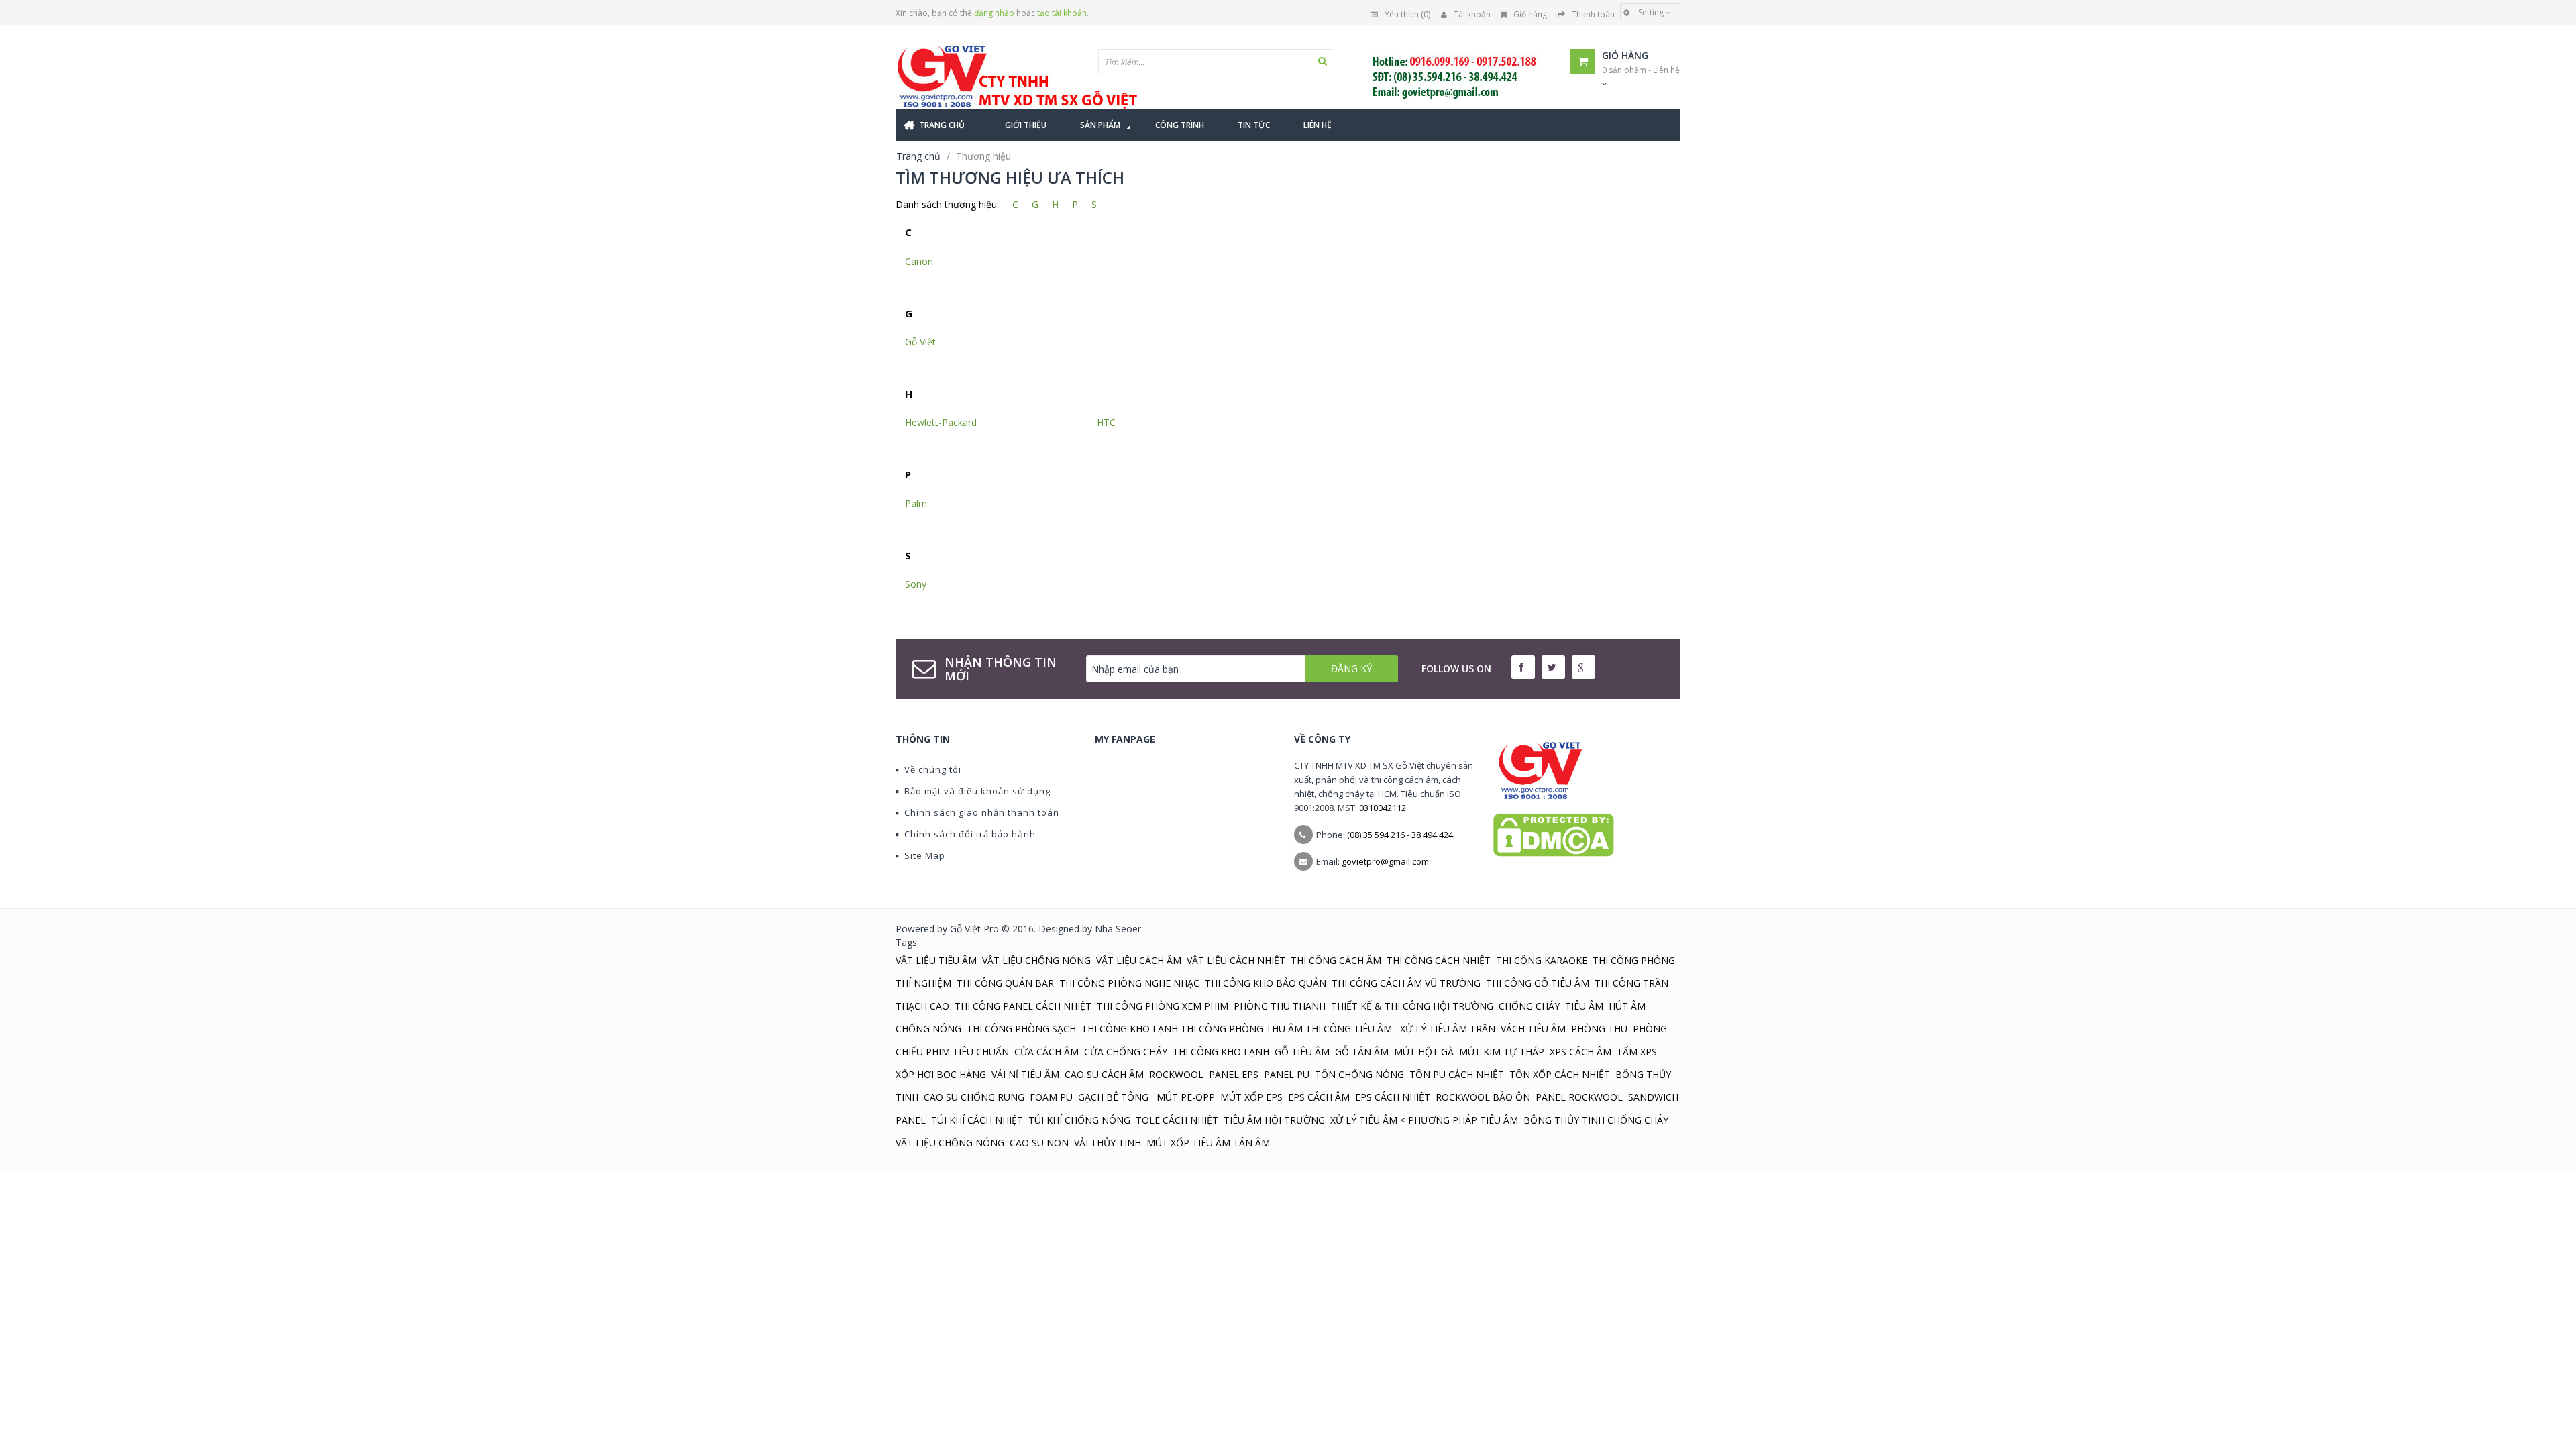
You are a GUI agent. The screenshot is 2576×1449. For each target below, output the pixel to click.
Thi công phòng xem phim (1163, 1006)
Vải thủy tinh (1108, 1143)
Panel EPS (1234, 1074)
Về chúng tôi (933, 769)
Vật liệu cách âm (1139, 960)
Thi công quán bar (1005, 983)
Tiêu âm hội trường (1274, 1120)
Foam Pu (1051, 1097)
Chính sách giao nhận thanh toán (982, 812)
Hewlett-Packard (941, 422)
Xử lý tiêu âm (1364, 1120)
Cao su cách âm (1104, 1074)
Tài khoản (1472, 14)
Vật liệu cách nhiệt (1236, 960)
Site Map (925, 855)
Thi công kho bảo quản (1266, 983)
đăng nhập (994, 13)
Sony (916, 584)
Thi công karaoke (1542, 960)
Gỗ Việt (920, 342)
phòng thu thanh (1280, 1006)
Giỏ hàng (1530, 14)
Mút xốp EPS (1251, 1097)
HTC (1106, 422)
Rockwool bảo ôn (1483, 1097)
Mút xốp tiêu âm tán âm (1208, 1143)
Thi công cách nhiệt (1439, 960)
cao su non (1039, 1143)
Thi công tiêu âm (1349, 1029)
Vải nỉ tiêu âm (1025, 1074)
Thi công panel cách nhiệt (1023, 1006)
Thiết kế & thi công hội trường (1412, 1006)
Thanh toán (1593, 14)
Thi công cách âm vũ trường (1406, 983)
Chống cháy (1529, 1006)
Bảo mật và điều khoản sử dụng (977, 791)
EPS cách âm (1319, 1097)
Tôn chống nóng (1359, 1074)
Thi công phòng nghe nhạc (1129, 983)
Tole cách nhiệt (1177, 1120)
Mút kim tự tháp (1502, 1052)
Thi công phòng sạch (1021, 1029)
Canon (919, 261)
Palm (916, 503)
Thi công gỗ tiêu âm (1538, 983)
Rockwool (1176, 1074)
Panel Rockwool (1579, 1097)
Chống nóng (928, 1029)
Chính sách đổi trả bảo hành (970, 834)
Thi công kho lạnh (1130, 1029)
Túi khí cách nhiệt (977, 1120)
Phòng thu (1599, 1029)
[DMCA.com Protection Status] (1554, 834)
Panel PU (1287, 1074)
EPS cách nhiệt (1393, 1097)
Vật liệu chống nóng (1036, 960)
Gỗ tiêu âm (1302, 1052)
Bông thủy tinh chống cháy (1596, 1120)
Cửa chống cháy (1126, 1052)
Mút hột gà (1424, 1052)
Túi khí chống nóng (1079, 1120)
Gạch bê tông (1115, 1097)
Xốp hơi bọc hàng (941, 1074)
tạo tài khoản (1062, 13)
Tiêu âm (1584, 1006)
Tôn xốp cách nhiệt (1560, 1074)
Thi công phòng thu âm (1242, 1029)
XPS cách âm (1580, 1052)
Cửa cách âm (1046, 1052)
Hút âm (1627, 1006)
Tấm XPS (1637, 1052)
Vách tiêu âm (1533, 1029)
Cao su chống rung (974, 1097)
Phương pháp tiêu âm (1463, 1120)
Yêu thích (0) (1407, 14)
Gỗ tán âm (1362, 1052)
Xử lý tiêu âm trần (1448, 1029)
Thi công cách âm (1336, 960)
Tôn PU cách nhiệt (1457, 1074)
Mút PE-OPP (1186, 1097)
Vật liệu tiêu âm (936, 960)
